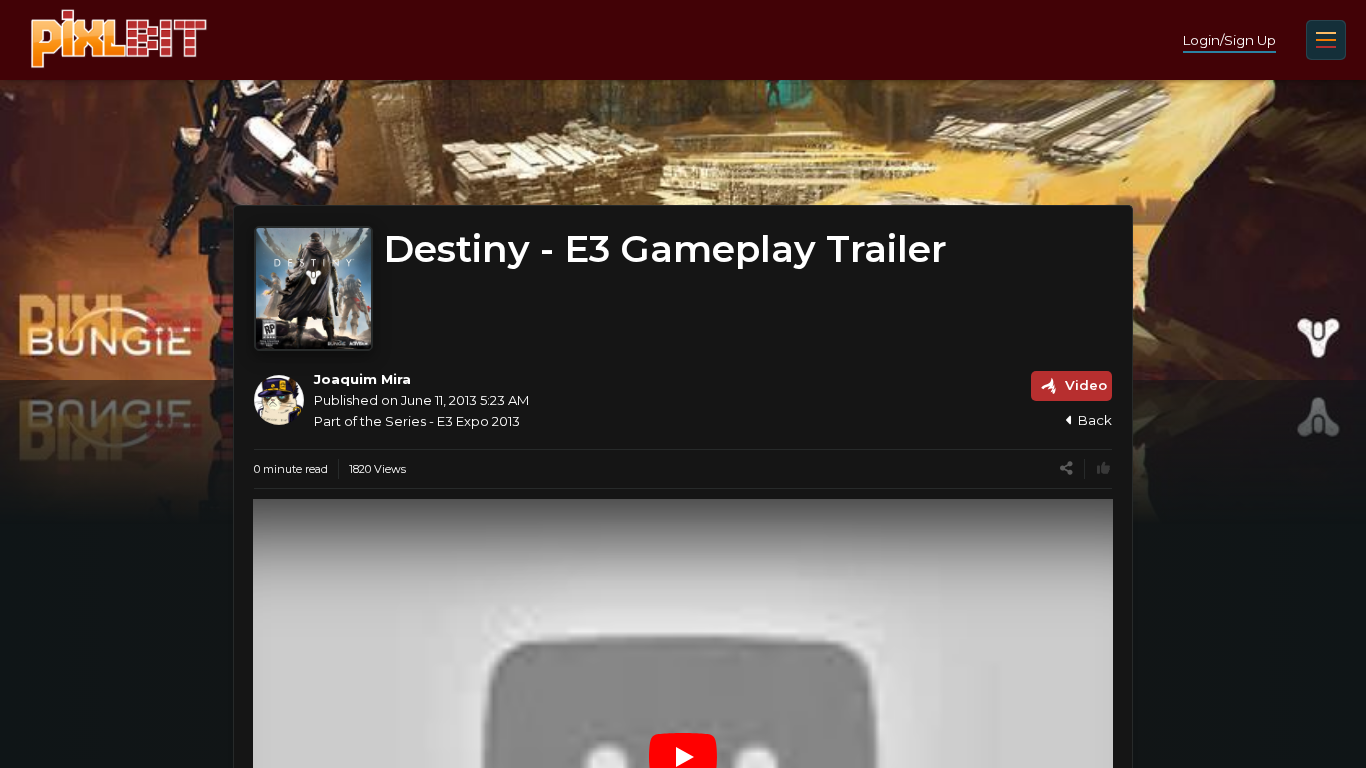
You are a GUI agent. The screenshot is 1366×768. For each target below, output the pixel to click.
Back (1095, 420)
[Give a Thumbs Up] (1103, 468)
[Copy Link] (1066, 468)
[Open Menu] (1326, 40)
